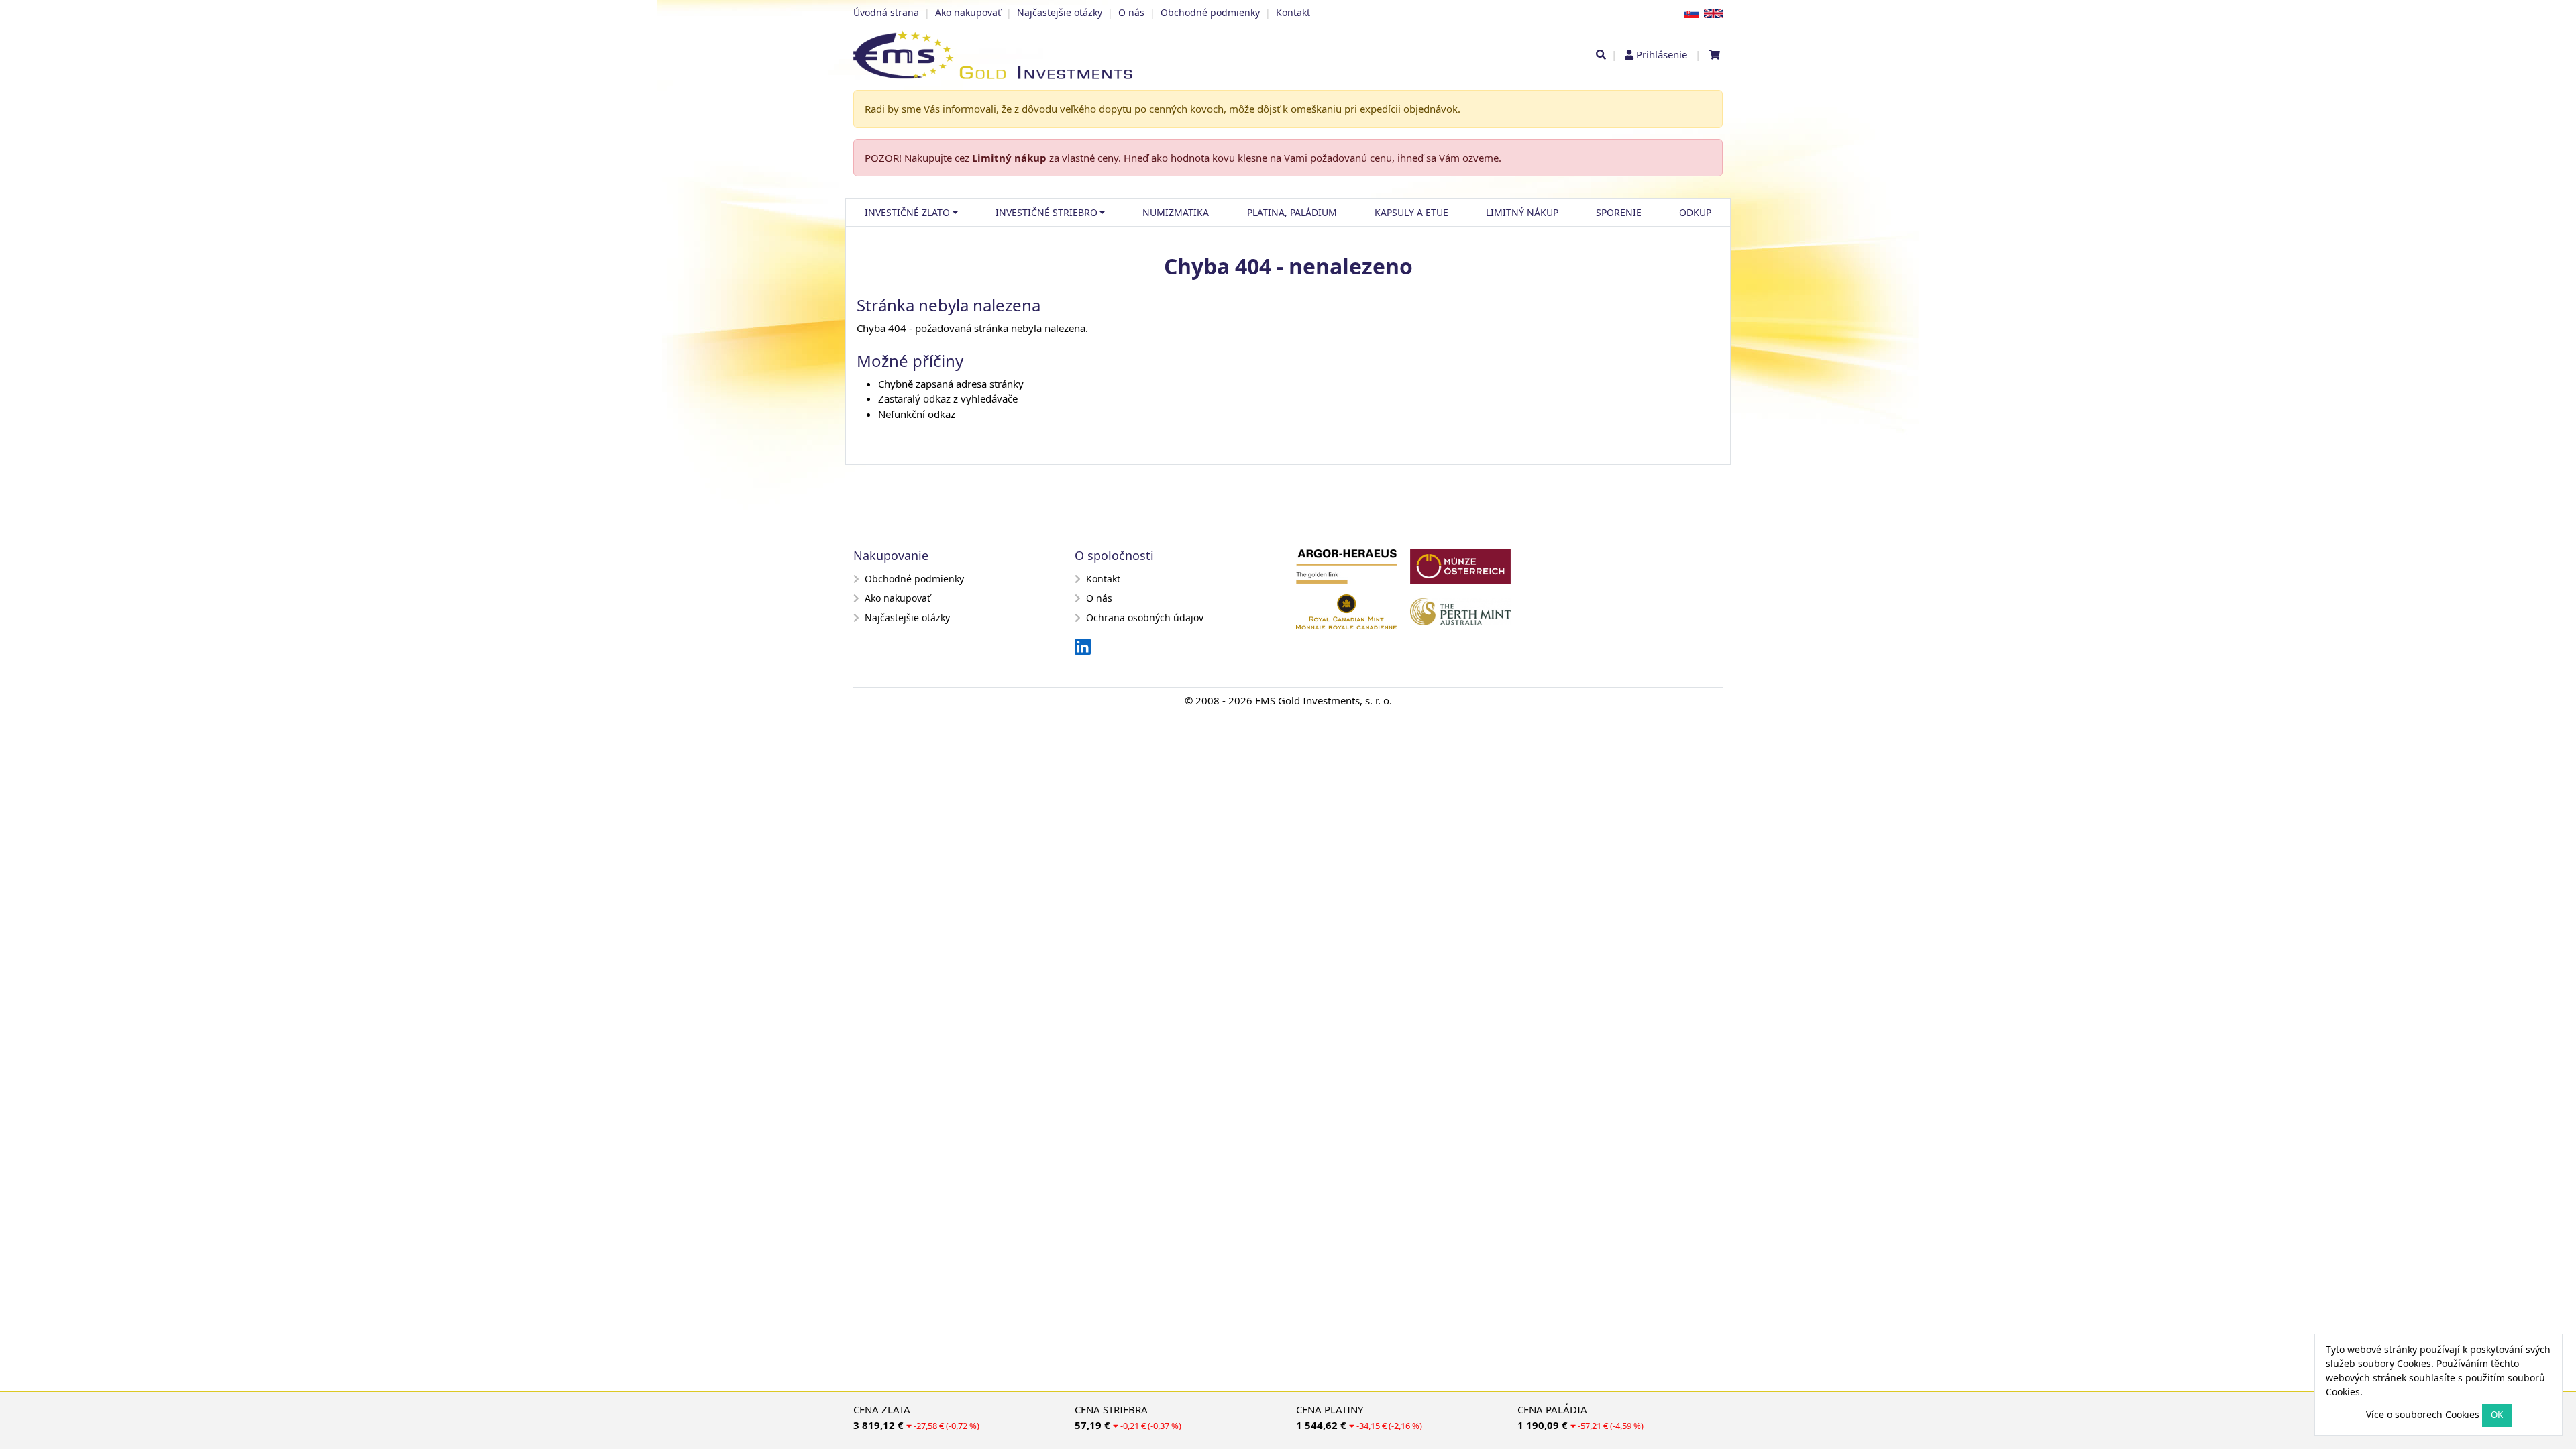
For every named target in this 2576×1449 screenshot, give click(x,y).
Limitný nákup (1009, 158)
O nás (1131, 12)
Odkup (1695, 212)
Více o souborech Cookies (2423, 1414)
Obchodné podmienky (1210, 12)
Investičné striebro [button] (1046, 212)
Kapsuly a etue (1411, 212)
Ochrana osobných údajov (1145, 618)
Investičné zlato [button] (907, 212)
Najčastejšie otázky (1060, 12)
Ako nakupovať (968, 12)
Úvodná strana (886, 12)
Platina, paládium (1292, 212)
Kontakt (1293, 12)
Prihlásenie (1662, 54)
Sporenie (1619, 212)
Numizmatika (1176, 212)
